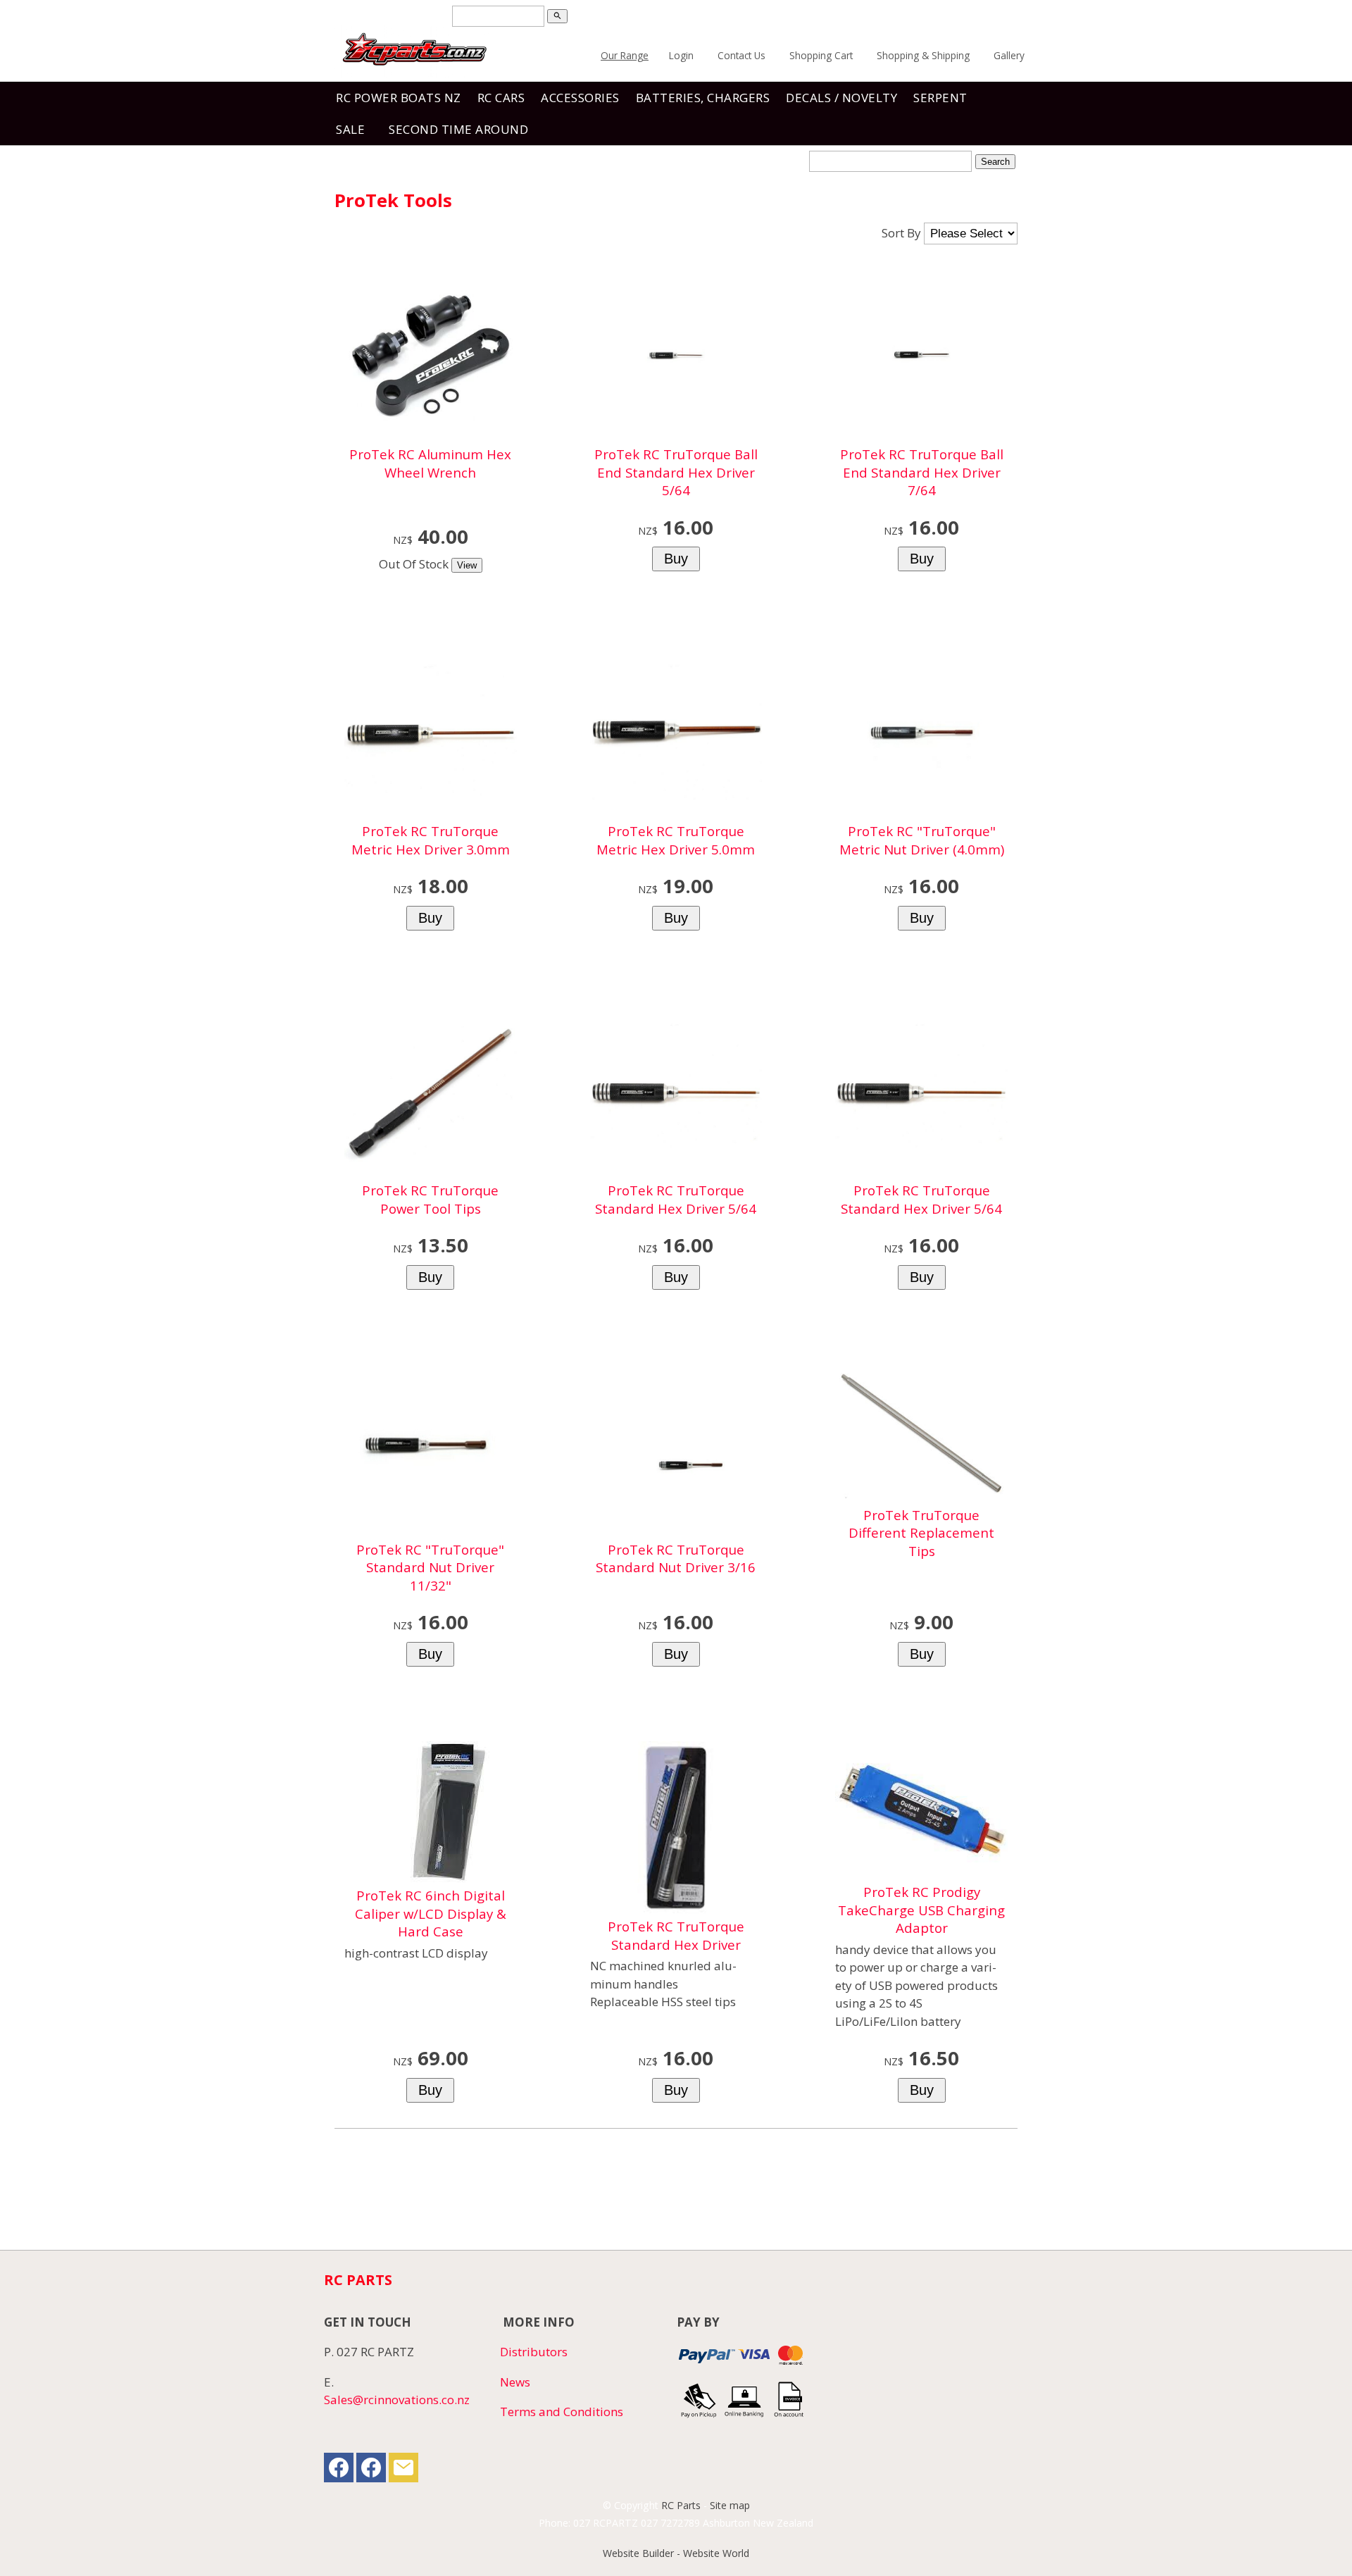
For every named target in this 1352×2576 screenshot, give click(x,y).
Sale (350, 129)
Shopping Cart (821, 55)
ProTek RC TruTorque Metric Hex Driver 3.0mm (431, 840)
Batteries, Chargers (703, 98)
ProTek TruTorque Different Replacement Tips (921, 1533)
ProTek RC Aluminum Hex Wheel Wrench (430, 463)
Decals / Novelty (841, 98)
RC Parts (681, 2505)
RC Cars (501, 98)
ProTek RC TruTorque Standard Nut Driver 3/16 (676, 1558)
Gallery (1009, 55)
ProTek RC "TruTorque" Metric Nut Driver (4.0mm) (922, 840)
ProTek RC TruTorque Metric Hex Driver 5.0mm (676, 840)
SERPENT (940, 98)
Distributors (534, 2352)
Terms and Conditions (562, 2412)
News (515, 2382)
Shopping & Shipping (923, 55)
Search (995, 162)
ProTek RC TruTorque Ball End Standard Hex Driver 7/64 (922, 472)
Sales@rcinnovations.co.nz (397, 2400)
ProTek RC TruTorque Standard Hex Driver (676, 1935)
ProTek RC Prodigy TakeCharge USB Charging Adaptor (921, 1910)
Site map (730, 2505)
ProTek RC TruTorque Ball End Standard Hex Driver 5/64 (676, 472)
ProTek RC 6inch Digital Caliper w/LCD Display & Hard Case (431, 1913)
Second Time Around (458, 129)
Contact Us (741, 55)
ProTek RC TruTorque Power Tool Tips (430, 1199)
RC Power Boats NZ (399, 98)
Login (681, 55)
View (467, 565)
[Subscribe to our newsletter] (403, 2471)
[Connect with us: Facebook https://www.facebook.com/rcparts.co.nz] (339, 2471)
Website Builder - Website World (676, 2553)
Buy (676, 559)
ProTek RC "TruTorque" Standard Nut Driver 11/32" (430, 1567)
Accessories (580, 98)
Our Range (625, 55)
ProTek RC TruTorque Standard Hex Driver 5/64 (676, 1199)
